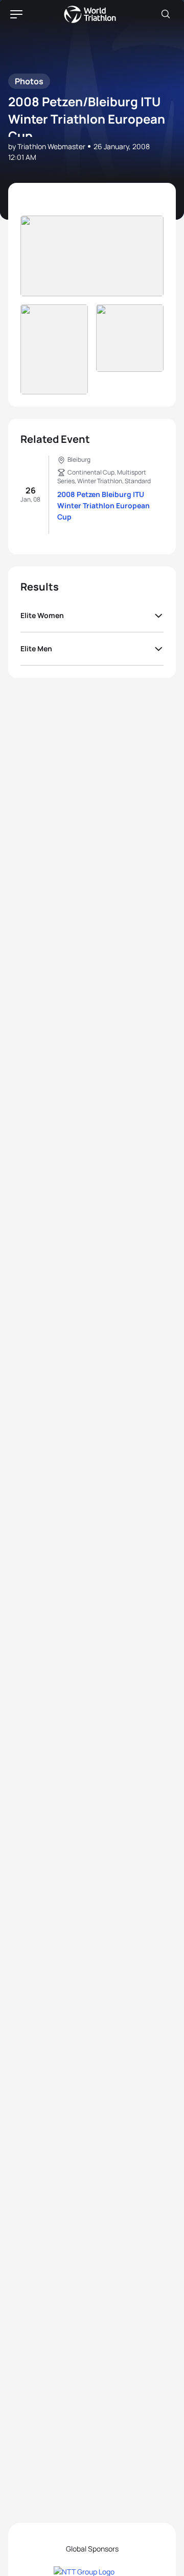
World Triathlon (90, 14)
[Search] (166, 14)
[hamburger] (16, 14)
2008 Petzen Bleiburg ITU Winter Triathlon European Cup (103, 505)
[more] (92, 256)
